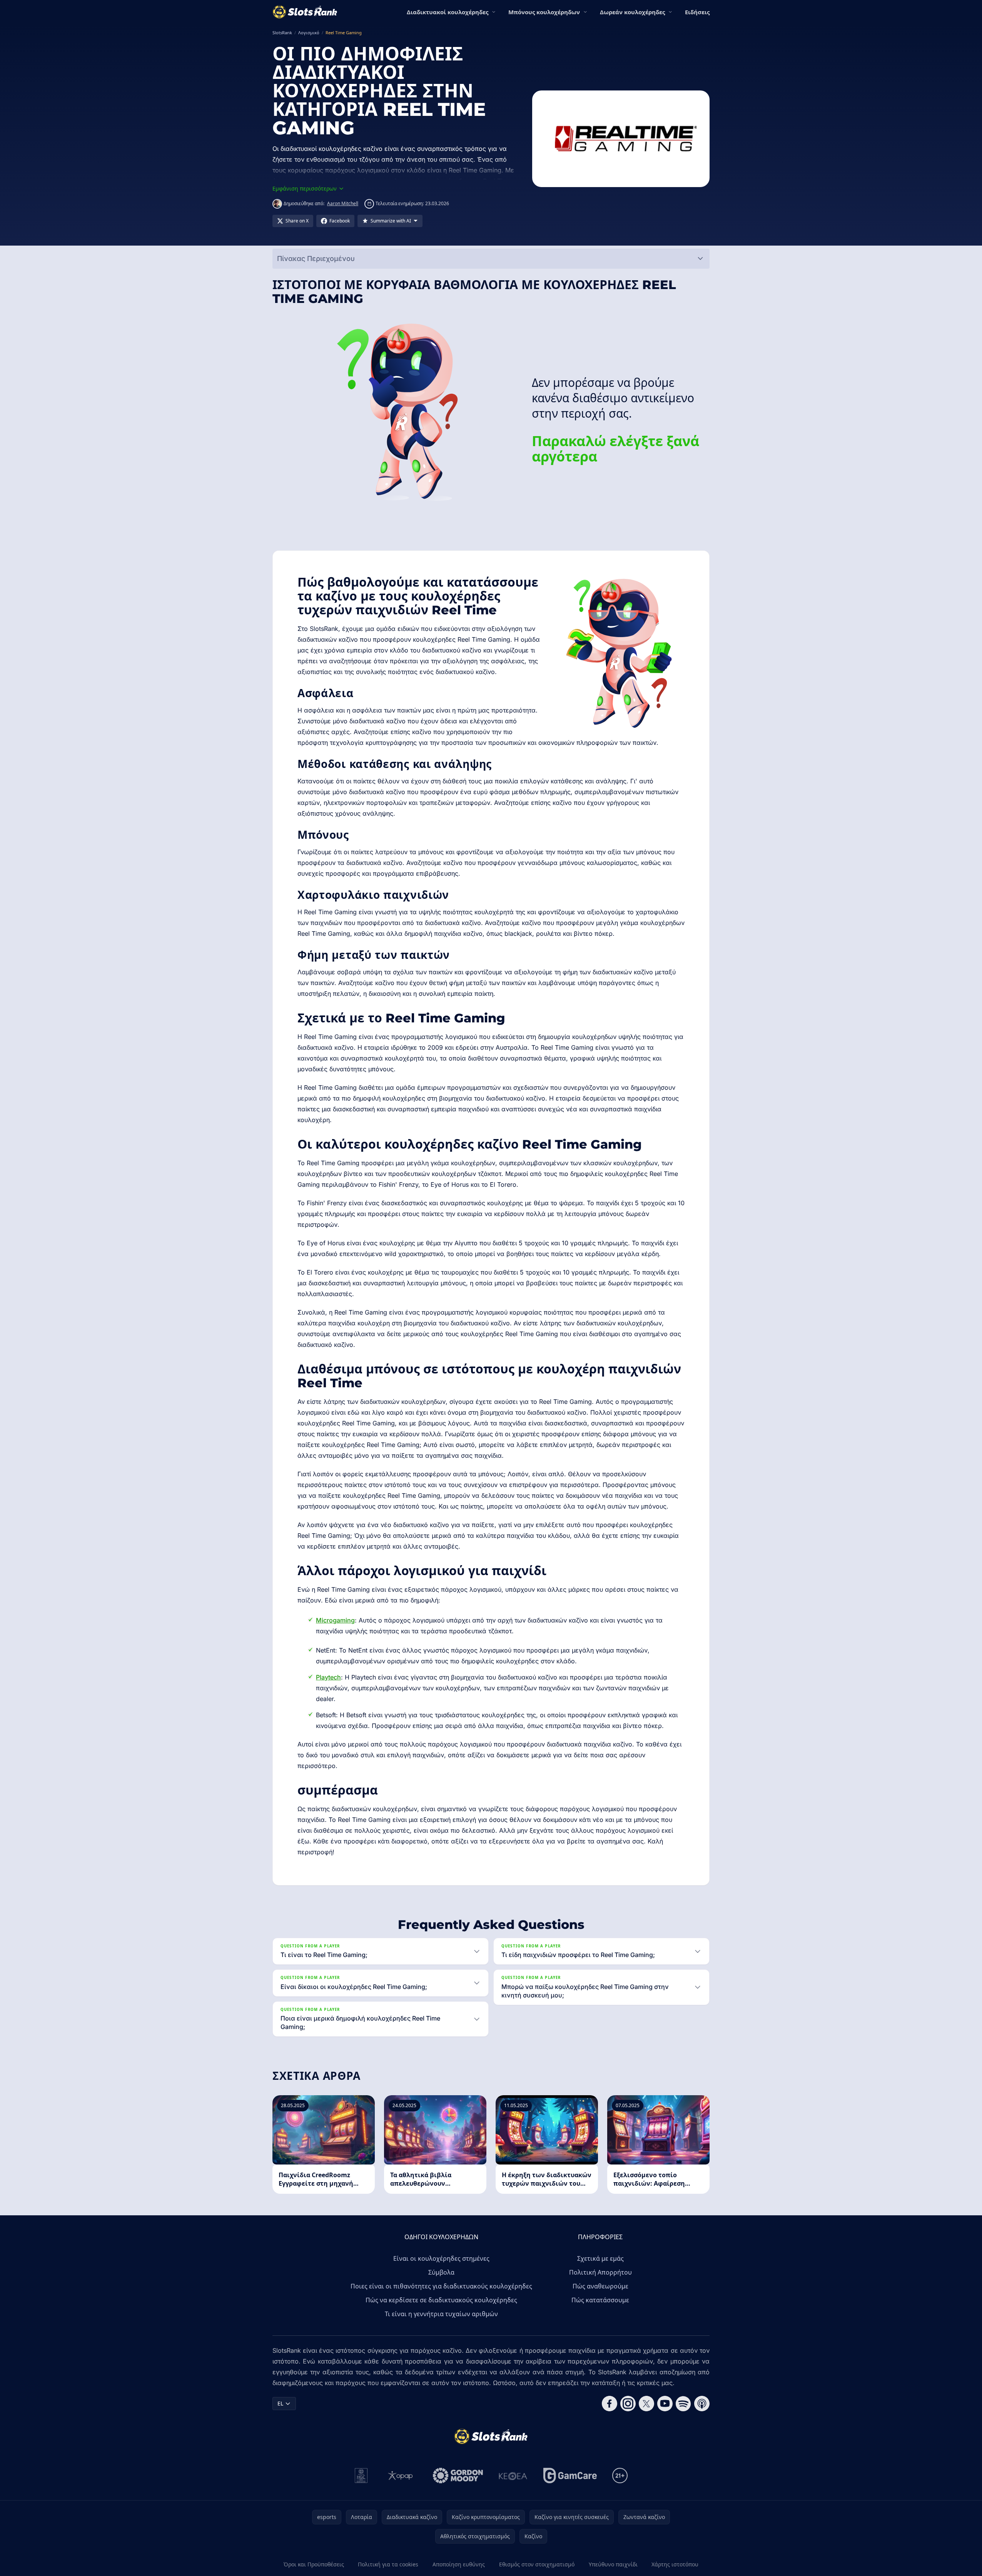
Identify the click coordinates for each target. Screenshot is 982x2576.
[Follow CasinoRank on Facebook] (610, 2404)
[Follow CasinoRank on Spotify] (683, 2404)
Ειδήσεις (697, 12)
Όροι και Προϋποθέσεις (314, 2564)
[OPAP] (400, 2476)
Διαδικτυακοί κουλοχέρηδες (448, 12)
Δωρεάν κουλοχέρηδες (632, 12)
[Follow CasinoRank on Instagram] (628, 2404)
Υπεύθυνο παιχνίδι (613, 2564)
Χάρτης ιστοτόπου (675, 2564)
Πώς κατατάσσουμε (600, 2300)
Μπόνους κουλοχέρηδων (544, 12)
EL (280, 2403)
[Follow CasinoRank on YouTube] (665, 2404)
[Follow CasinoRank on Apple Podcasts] (702, 2404)
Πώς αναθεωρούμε (600, 2286)
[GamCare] (570, 2476)
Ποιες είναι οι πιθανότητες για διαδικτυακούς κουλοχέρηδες (441, 2286)
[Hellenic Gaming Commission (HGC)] (361, 2476)
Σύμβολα (441, 2272)
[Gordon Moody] (458, 2476)
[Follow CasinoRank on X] (646, 2404)
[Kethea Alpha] (513, 2476)
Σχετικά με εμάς (600, 2258)
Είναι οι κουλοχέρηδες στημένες (441, 2258)
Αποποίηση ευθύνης (459, 2564)
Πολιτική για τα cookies (388, 2564)
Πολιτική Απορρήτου (600, 2272)
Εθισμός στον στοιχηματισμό (537, 2564)
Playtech (328, 1677)
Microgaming (335, 1620)
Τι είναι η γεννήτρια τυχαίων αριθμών (441, 2314)
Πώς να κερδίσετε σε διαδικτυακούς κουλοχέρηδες (441, 2300)
